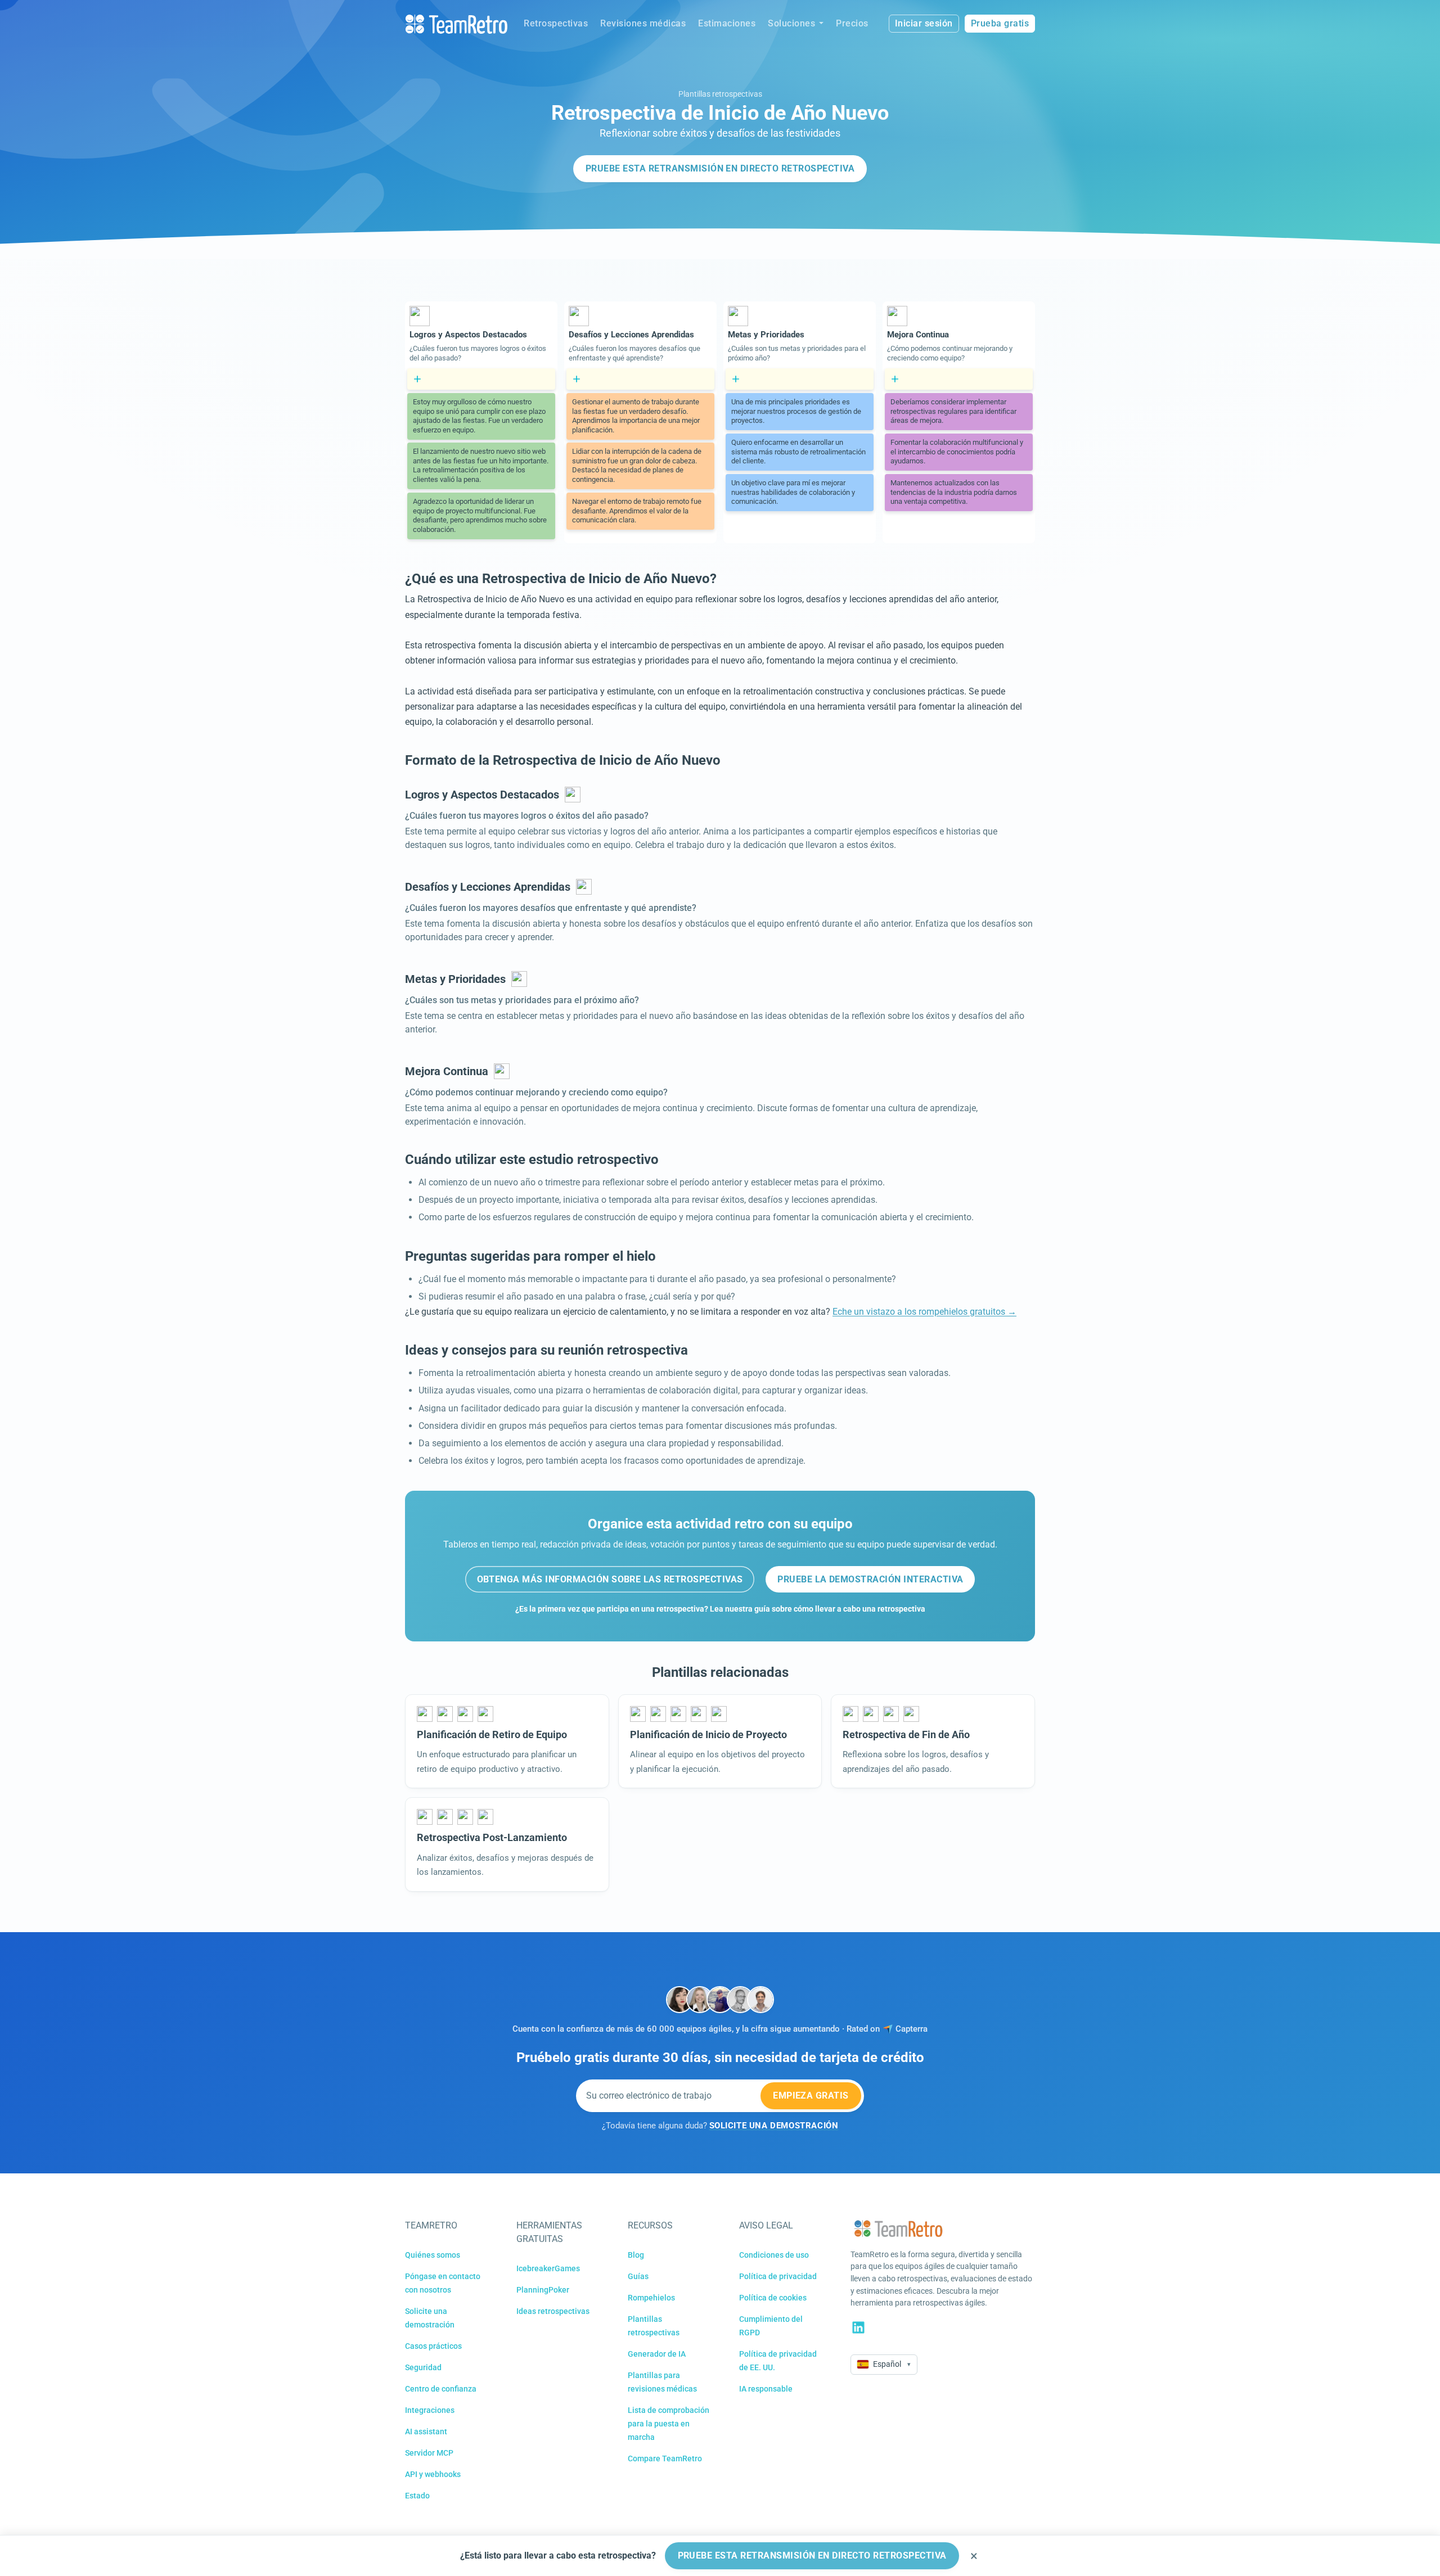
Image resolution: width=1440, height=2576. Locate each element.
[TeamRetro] (456, 24)
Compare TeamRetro (665, 2458)
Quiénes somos (433, 2255)
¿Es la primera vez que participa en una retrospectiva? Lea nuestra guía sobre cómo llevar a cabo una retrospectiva (720, 1609)
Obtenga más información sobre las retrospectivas (610, 1579)
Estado (417, 2496)
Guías (638, 2276)
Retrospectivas (556, 23)
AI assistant (426, 2431)
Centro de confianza (441, 2389)
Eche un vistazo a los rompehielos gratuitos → (924, 1312)
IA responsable (766, 2389)
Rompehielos (651, 2298)
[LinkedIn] (858, 2327)
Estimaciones (727, 23)
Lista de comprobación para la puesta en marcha (669, 2424)
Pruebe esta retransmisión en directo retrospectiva (720, 168)
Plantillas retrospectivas (720, 94)
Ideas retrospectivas (553, 2311)
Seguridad (423, 2367)
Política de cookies (773, 2298)
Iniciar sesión (924, 23)
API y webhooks (433, 2474)
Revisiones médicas (643, 23)
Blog (636, 2255)
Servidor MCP (429, 2453)
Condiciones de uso (774, 2255)
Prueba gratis (1000, 23)
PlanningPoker (543, 2290)
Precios (852, 23)
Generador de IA (657, 2354)
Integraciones (430, 2410)
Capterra (912, 2029)
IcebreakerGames (548, 2268)
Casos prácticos (433, 2346)
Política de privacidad (778, 2276)
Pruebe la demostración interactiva (870, 1579)
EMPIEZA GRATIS (811, 2095)
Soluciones (791, 23)
